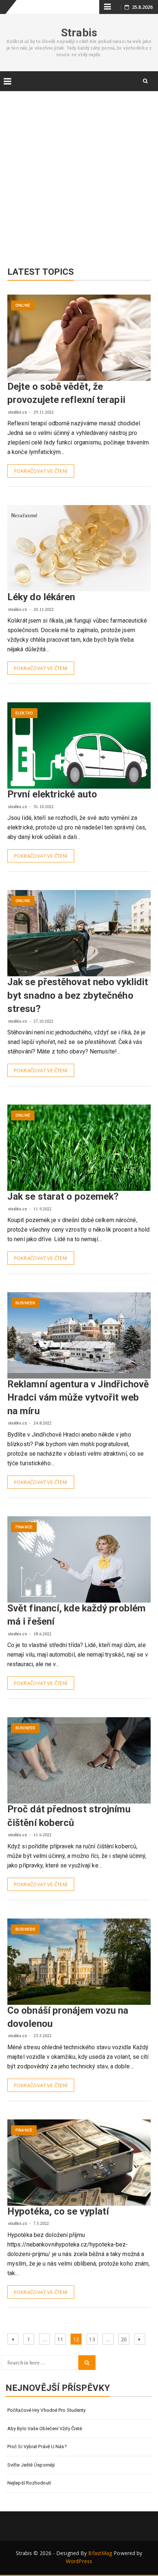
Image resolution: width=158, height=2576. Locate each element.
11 (61, 2339)
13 (93, 2339)
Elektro (24, 713)
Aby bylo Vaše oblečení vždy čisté (45, 2429)
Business (25, 1303)
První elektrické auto (52, 794)
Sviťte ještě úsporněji (31, 2465)
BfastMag (100, 2553)
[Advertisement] (79, 172)
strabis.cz (18, 412)
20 (125, 2339)
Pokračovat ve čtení (41, 471)
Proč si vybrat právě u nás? (37, 2447)
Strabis (79, 33)
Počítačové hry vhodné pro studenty (46, 2410)
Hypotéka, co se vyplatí (58, 2211)
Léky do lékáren (41, 597)
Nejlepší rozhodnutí (29, 2483)
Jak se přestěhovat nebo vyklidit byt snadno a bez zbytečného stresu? (78, 995)
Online (23, 305)
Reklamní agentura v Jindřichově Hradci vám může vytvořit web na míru (78, 1397)
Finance (24, 1527)
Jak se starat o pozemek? (63, 1196)
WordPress (79, 2561)
